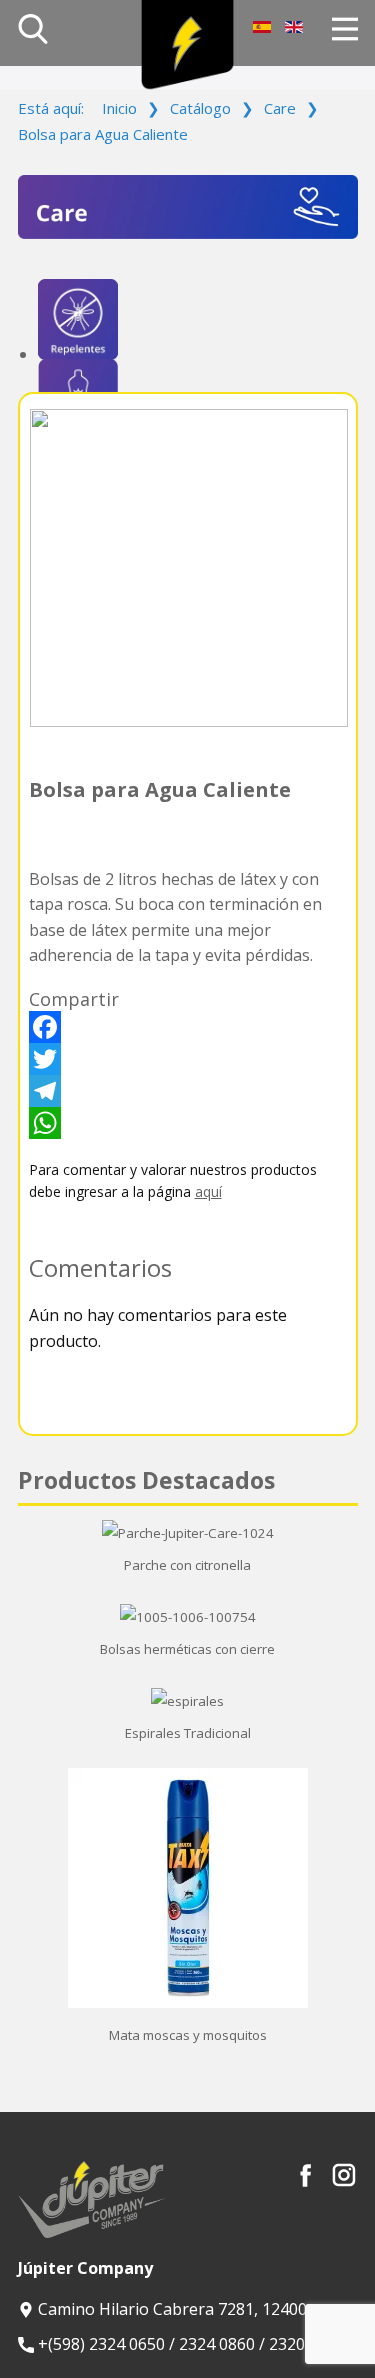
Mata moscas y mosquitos (188, 2035)
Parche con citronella (187, 1565)
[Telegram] (188, 1091)
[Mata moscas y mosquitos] (188, 2003)
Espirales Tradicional (188, 1733)
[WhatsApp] (188, 1123)
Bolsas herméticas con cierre (187, 1649)
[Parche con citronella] (188, 1533)
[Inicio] (187, 45)
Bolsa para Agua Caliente (160, 789)
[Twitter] (188, 1059)
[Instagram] (344, 2175)
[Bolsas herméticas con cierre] (188, 1617)
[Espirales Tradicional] (187, 1701)
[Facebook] (188, 1027)
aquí (208, 1191)
